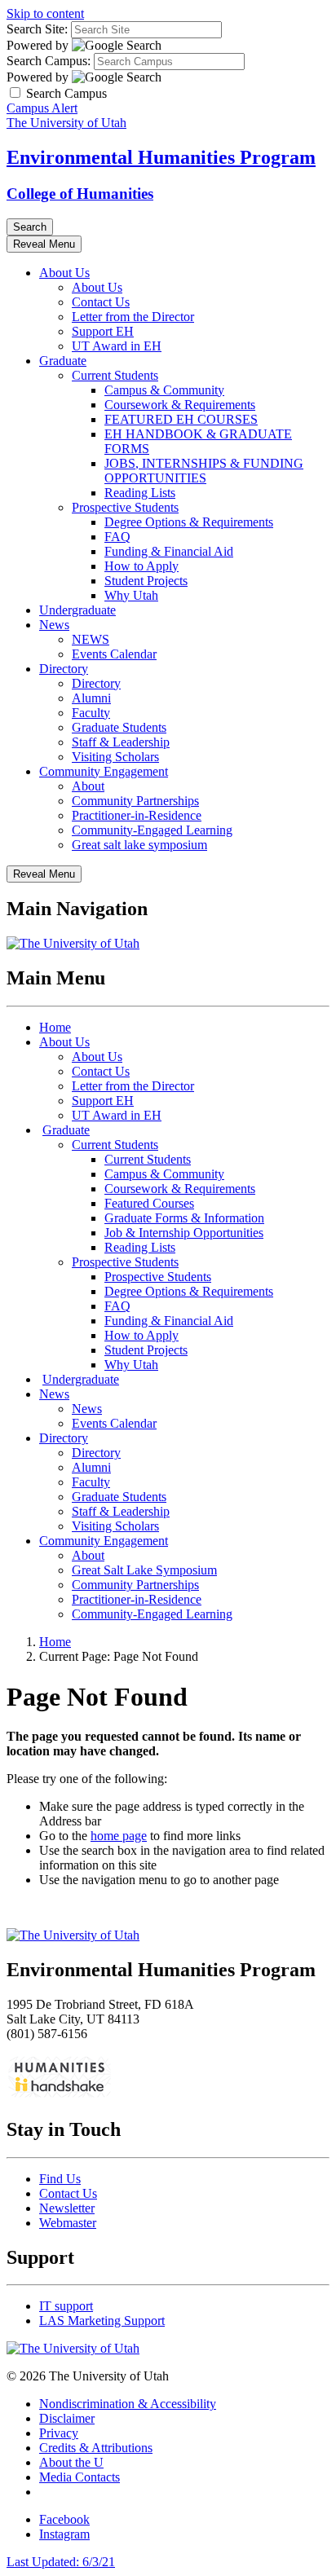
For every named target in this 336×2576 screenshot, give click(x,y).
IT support (66, 2306)
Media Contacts (80, 2477)
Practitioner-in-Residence (137, 815)
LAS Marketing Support (102, 2321)
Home (55, 1027)
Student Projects (146, 581)
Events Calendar (114, 654)
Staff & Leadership (121, 742)
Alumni (91, 698)
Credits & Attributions (96, 2448)
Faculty (91, 713)
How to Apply (141, 566)
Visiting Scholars (115, 757)
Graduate (63, 361)
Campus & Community (164, 390)
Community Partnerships (135, 801)
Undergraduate (77, 610)
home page (119, 1836)
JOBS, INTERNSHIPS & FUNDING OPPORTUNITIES (204, 471)
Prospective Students (125, 507)
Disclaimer (67, 2418)
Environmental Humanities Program (161, 157)
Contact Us (101, 302)
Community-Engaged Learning (152, 830)
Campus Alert (42, 108)
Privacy (59, 2433)
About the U (71, 2462)
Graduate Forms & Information (184, 1218)
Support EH (103, 331)
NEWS (91, 639)
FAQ (117, 537)
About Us (64, 273)
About (88, 786)
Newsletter (67, 2208)
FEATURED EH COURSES (181, 419)
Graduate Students (119, 727)
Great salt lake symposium (139, 845)
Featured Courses (149, 1203)
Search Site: (37, 29)
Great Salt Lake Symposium (144, 1570)
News (54, 625)
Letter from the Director (133, 317)
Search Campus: (49, 61)
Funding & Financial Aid (169, 551)
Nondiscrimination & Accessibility (128, 2404)
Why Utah (131, 595)
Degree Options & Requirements (189, 522)
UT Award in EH (117, 346)
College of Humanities (80, 194)
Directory (64, 669)
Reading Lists (140, 493)
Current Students (115, 375)
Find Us (60, 2179)
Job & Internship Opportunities (184, 1233)
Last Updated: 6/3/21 (61, 2562)
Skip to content (45, 13)
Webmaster (68, 2223)
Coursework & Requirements (180, 405)
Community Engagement (104, 771)
